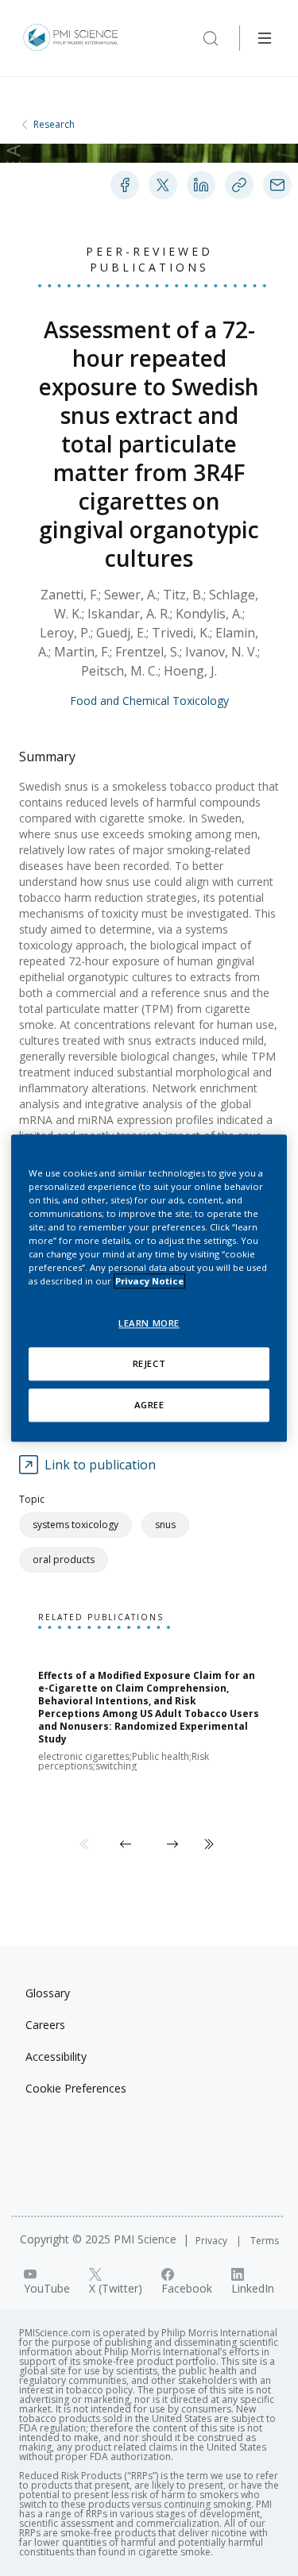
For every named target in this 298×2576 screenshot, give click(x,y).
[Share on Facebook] (125, 185)
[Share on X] (163, 185)
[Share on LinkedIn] (201, 185)
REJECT (149, 1363)
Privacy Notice (149, 1281)
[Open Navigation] (265, 38)
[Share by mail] (277, 185)
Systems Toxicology (75, 1525)
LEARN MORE (149, 1323)
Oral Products (64, 1559)
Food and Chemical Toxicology (149, 701)
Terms (265, 2241)
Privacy (213, 2241)
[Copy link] (239, 185)
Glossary (48, 1993)
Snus (165, 1525)
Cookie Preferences (76, 2088)
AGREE (149, 1405)
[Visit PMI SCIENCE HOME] (71, 38)
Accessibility (56, 2056)
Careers (45, 2025)
